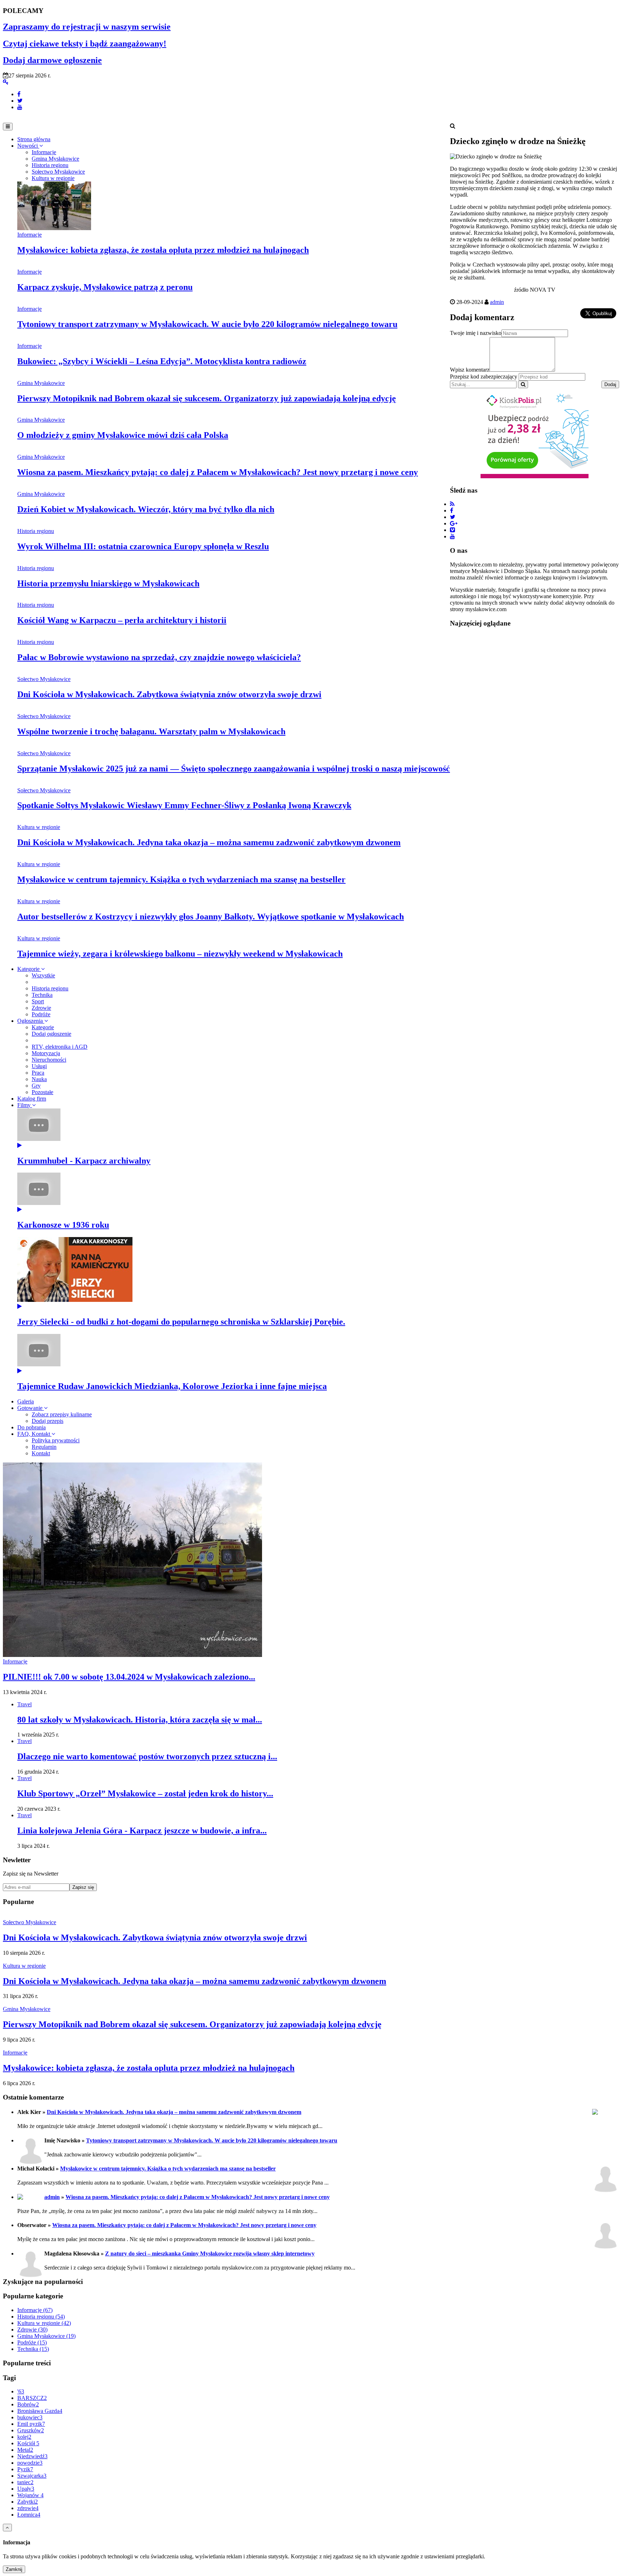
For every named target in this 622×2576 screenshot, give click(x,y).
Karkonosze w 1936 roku (63, 1225)
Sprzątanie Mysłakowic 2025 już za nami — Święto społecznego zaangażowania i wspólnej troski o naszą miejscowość (234, 769)
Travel (24, 1704)
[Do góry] (7, 2528)
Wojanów (30, 2495)
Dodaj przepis (48, 1421)
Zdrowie (41, 1008)
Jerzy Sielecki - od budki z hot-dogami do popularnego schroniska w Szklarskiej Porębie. (181, 1322)
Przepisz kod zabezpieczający (484, 377)
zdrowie (28, 2508)
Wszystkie (43, 975)
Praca (38, 1073)
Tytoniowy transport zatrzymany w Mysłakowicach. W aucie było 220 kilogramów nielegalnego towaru (207, 324)
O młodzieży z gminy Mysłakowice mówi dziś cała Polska (123, 435)
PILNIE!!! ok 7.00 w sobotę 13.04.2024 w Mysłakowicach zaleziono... (129, 1677)
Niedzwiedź (32, 2456)
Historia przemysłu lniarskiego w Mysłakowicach (108, 583)
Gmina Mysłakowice (41, 383)
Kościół (28, 2443)
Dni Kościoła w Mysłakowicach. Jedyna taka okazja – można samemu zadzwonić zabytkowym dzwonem (209, 842)
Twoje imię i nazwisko (476, 333)
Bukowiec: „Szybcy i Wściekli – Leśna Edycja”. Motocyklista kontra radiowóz (162, 361)
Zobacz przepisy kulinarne (62, 1414)
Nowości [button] (28, 146)
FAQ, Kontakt (34, 1434)
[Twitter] (20, 101)
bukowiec (30, 2417)
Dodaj (610, 384)
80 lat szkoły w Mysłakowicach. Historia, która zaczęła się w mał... (140, 1720)
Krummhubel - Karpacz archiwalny (84, 1161)
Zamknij (14, 2569)
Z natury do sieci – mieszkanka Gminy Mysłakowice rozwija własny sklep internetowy (210, 2254)
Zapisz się (83, 1887)
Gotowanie (31, 1408)
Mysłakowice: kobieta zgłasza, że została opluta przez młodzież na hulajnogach (163, 250)
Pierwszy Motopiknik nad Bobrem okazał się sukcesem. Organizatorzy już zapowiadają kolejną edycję (207, 398)
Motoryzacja (46, 1053)
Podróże (41, 1014)
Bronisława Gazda (40, 2411)
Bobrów (28, 2404)
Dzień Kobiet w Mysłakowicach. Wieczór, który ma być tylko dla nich (146, 509)
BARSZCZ (32, 2398)
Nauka (39, 1079)
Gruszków (31, 2430)
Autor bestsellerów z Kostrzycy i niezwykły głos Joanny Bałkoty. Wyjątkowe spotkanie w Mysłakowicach (211, 917)
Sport (38, 1001)
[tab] (44, 152)
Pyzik (25, 2469)
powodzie (30, 2463)
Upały (26, 2489)
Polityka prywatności (56, 1440)
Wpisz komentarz (470, 370)
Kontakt (41, 1453)
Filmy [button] (25, 1105)
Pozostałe (42, 1092)
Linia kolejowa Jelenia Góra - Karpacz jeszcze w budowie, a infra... (142, 1831)
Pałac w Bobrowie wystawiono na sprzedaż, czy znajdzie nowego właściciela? (159, 657)
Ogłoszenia (31, 1021)
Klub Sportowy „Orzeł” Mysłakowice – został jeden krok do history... (145, 1793)
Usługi (39, 1066)
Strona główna (34, 139)
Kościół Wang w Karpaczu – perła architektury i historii (122, 620)
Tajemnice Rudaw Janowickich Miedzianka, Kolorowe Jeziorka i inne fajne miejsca (172, 1386)
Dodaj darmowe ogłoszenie (52, 60)
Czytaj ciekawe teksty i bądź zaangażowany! (85, 44)
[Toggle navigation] (8, 127)
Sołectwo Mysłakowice (44, 679)
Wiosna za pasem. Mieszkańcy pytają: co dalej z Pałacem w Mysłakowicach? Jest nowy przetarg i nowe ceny (218, 472)
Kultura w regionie (39, 827)
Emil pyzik (31, 2424)
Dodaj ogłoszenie (51, 1034)
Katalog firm (32, 1099)
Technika (42, 995)
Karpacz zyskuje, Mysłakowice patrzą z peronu (105, 287)
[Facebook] (19, 94)
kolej (24, 2437)
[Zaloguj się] (6, 82)
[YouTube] (20, 107)
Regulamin (44, 1447)
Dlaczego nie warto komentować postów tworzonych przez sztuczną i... (147, 1756)
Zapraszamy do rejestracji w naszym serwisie (87, 27)
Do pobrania (31, 1427)
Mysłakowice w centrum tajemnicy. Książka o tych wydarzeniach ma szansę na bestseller (181, 879)
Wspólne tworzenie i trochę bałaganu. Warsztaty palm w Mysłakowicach (151, 731)
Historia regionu (36, 531)
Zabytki (28, 2502)
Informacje (30, 235)
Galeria (26, 1401)
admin (497, 302)
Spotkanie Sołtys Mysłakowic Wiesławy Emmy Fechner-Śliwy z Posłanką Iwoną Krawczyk (184, 805)
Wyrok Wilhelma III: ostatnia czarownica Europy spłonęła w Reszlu (143, 546)
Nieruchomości (49, 1060)
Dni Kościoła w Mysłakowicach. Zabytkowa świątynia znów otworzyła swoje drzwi (169, 694)
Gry (36, 1086)
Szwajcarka (32, 2476)
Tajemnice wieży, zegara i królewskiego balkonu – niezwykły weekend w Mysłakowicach (180, 954)
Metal (25, 2450)
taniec (25, 2482)
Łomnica (29, 2515)
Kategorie (29, 969)
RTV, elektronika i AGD (60, 1047)
